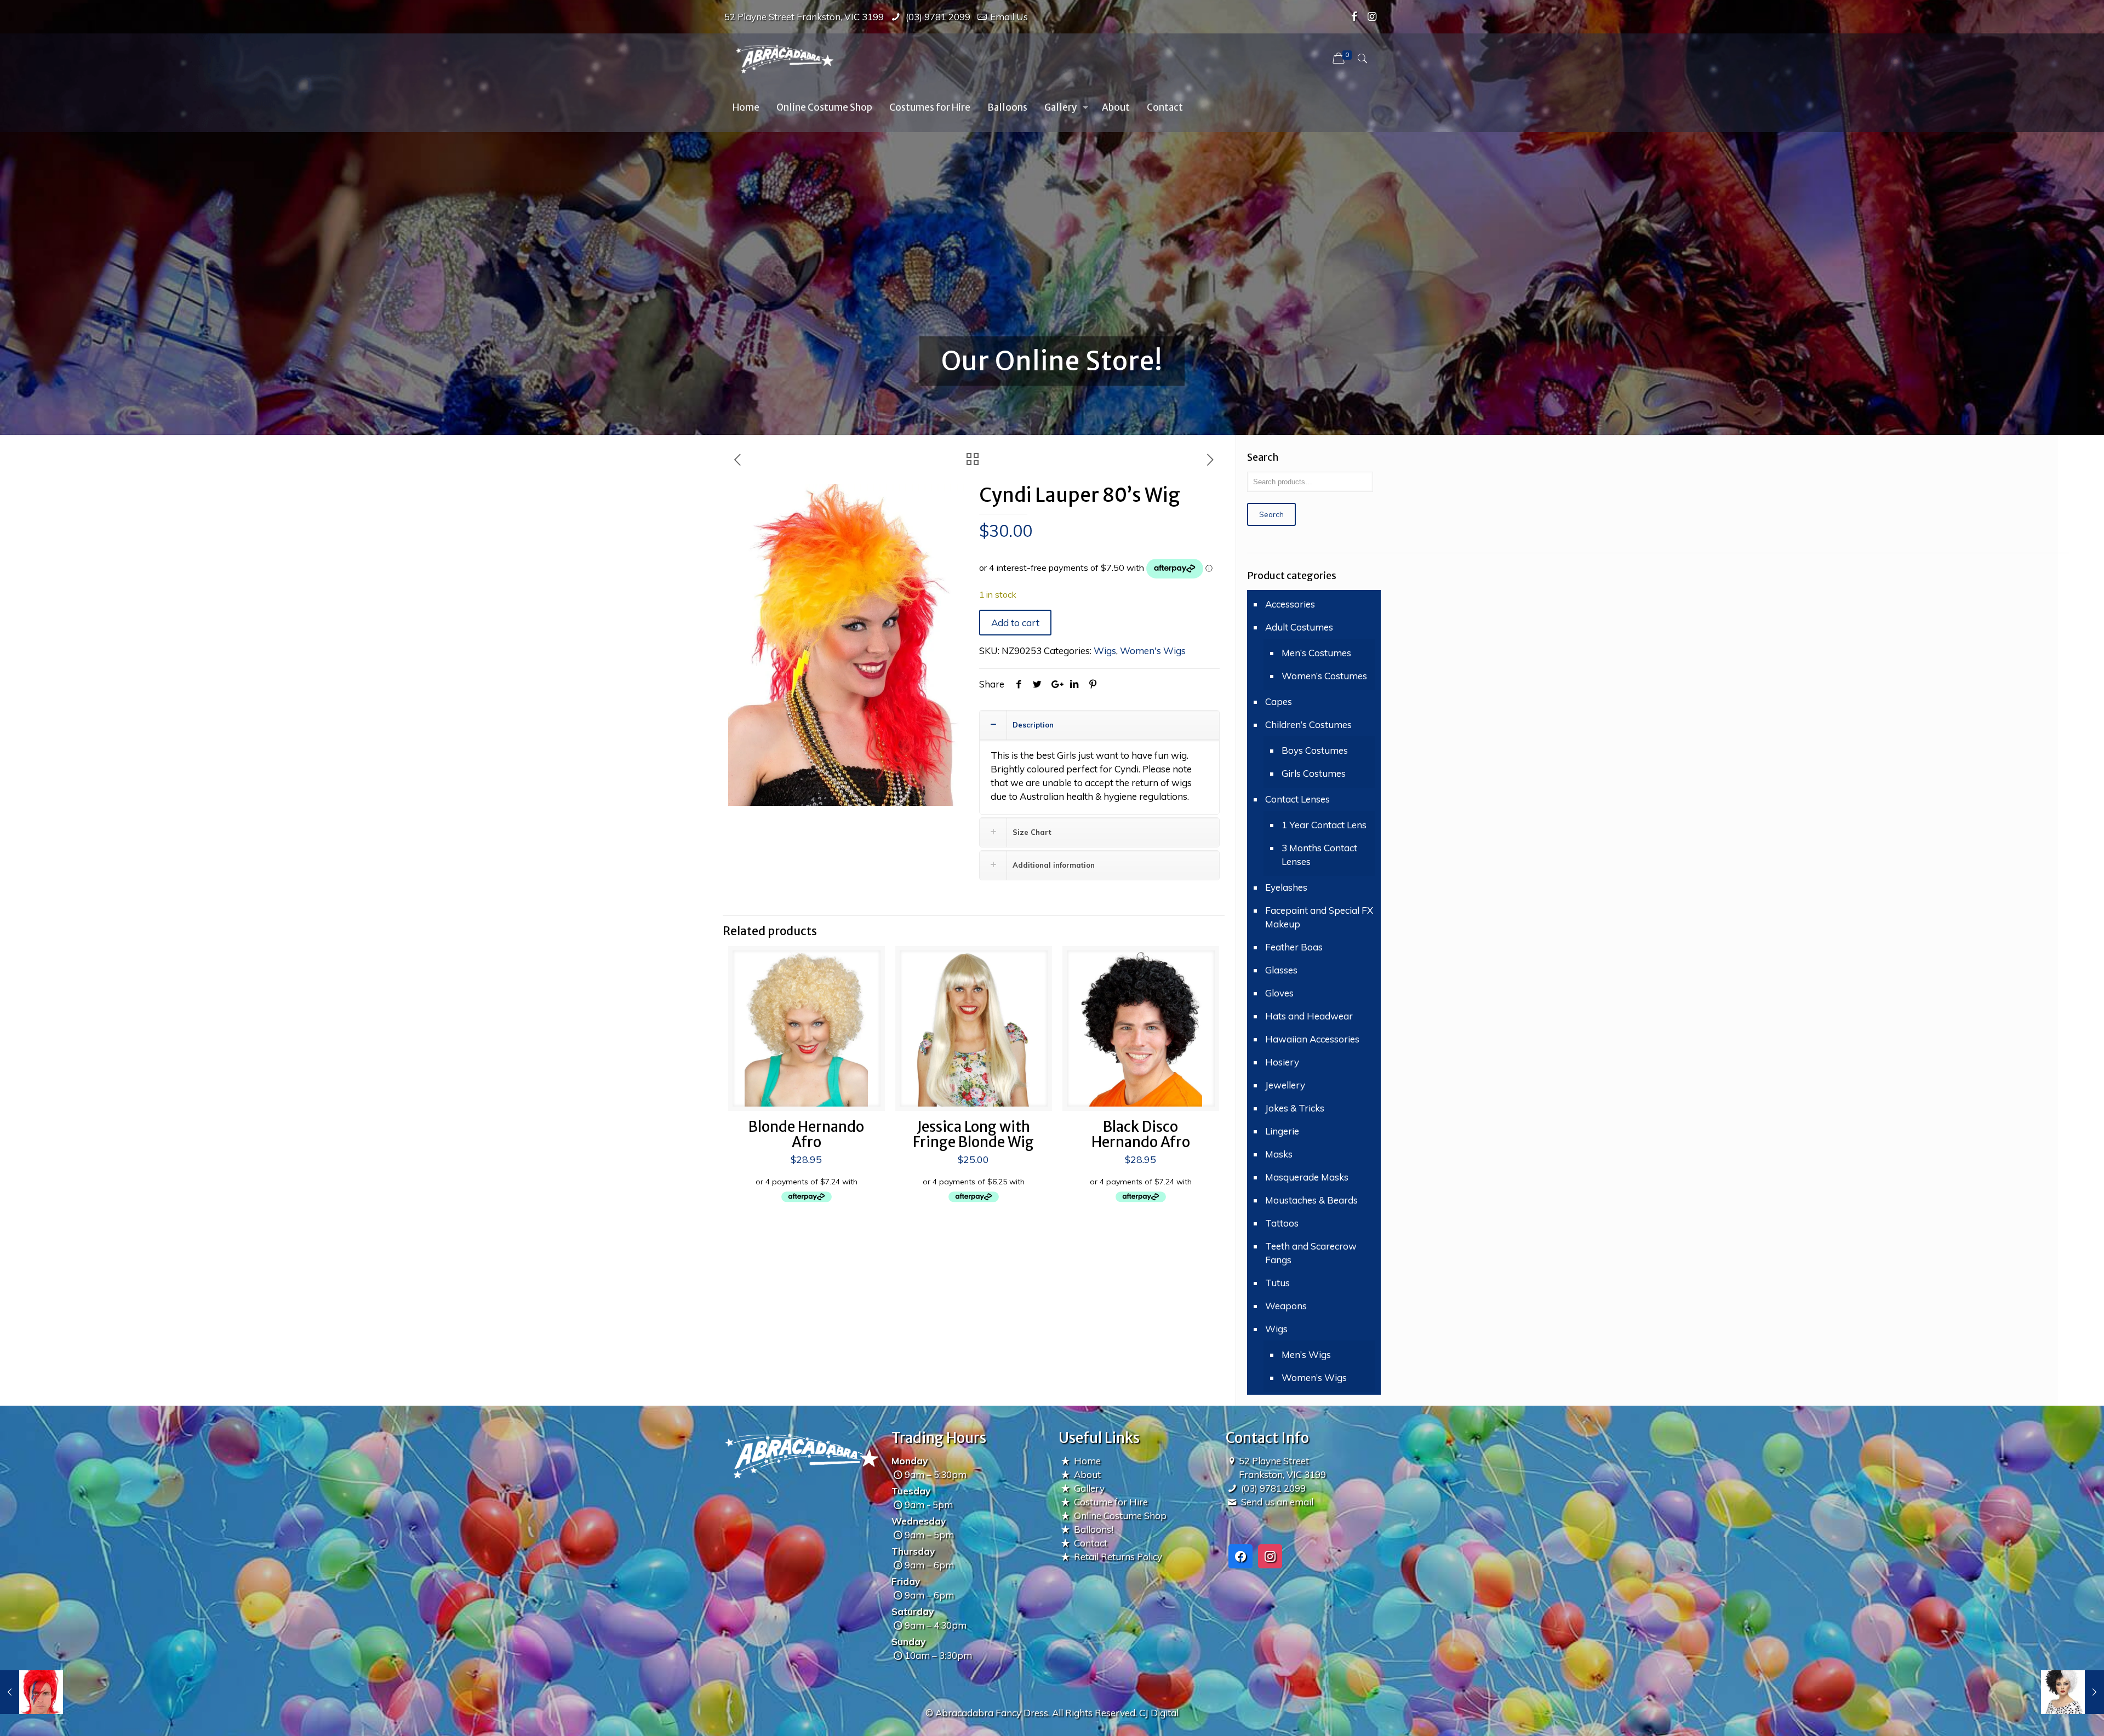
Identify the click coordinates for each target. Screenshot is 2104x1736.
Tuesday (911, 1491)
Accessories (1290, 604)
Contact (1091, 1543)
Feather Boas (1294, 947)
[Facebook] (1355, 16)
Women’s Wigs (1314, 1377)
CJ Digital (1159, 1713)
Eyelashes (1286, 887)
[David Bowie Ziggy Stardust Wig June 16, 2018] (32, 1692)
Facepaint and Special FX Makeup (1319, 917)
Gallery (1089, 1488)
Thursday (913, 1551)
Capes (1279, 701)
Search (1271, 514)
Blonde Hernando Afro (806, 1134)
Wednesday (919, 1521)
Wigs (1105, 651)
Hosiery (1282, 1062)
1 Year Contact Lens (1324, 825)
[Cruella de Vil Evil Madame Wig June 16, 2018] (2072, 1692)
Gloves (1279, 993)
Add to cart (1015, 623)
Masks (1279, 1154)
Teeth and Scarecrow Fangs (1311, 1253)
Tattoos (1282, 1223)
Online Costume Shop (1120, 1516)
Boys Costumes (1315, 750)
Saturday (913, 1611)
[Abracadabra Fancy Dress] (784, 58)
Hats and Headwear (1309, 1016)
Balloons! (1094, 1529)
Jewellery (1285, 1085)
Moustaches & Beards (1311, 1200)
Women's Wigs (1153, 651)
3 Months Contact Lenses (1319, 855)
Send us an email (1277, 1502)
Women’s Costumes (1324, 676)
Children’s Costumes (1308, 724)
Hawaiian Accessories (1312, 1039)
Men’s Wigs (1306, 1354)
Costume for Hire (1111, 1502)
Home (1087, 1461)
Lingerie (1282, 1131)
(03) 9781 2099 (937, 17)
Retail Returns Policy (1118, 1557)
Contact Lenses (1297, 799)
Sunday (908, 1642)
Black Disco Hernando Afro (1141, 1134)
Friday (906, 1581)
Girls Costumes (1314, 773)
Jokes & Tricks (1295, 1108)
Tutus (1277, 1283)
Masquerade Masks (1307, 1177)
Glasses (1281, 970)
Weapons (1286, 1306)
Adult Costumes (1299, 627)
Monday (910, 1461)
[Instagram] (1372, 16)
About (1087, 1474)
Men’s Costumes (1316, 653)
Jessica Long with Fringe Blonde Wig (973, 1134)
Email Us (1009, 17)
